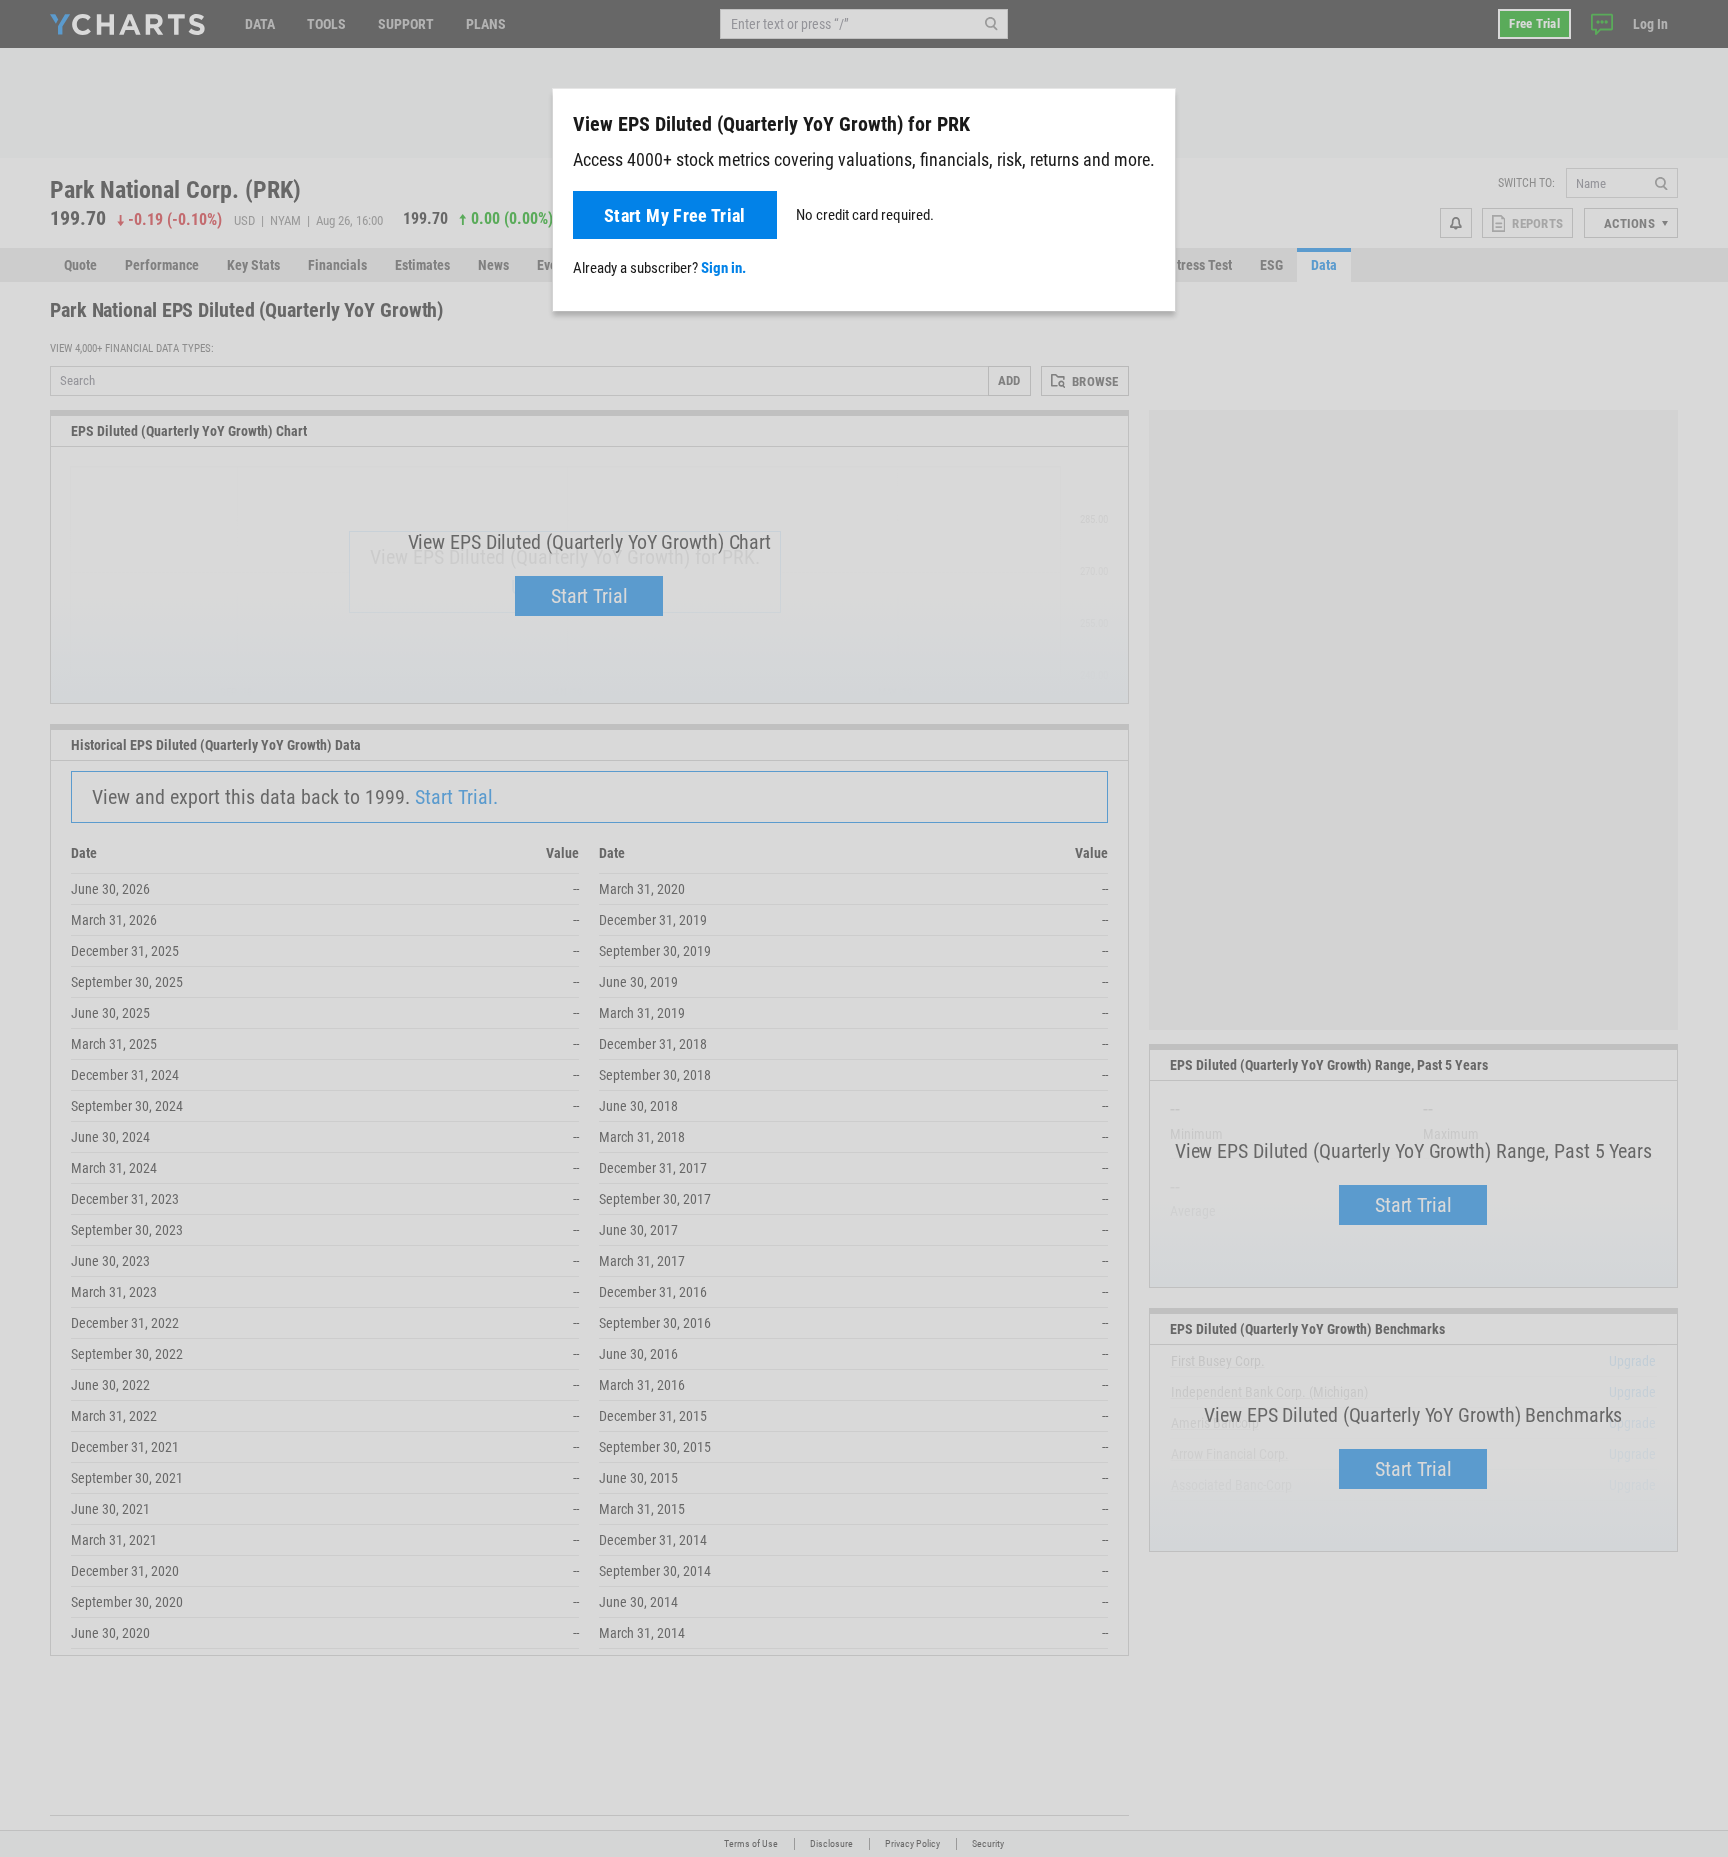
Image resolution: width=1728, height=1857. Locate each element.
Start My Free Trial (675, 215)
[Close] (1152, 120)
